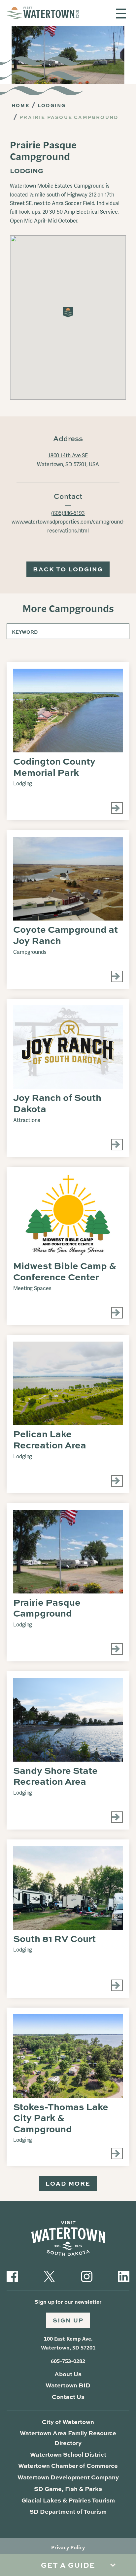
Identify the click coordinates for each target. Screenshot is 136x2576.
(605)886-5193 (68, 513)
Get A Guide (68, 2565)
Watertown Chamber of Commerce (68, 2466)
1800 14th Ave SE (68, 455)
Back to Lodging (68, 569)
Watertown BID (68, 2385)
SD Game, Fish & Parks (68, 2489)
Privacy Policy (68, 2547)
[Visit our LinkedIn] (124, 2276)
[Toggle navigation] (121, 14)
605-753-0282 (68, 2361)
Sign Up (68, 2320)
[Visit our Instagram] (87, 2276)
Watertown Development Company (68, 2477)
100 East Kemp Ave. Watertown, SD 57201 (68, 2343)
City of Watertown (68, 2422)
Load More (68, 2183)
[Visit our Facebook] (12, 2276)
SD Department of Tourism (68, 2511)
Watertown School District (68, 2454)
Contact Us (68, 2397)
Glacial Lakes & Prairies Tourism (68, 2500)
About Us (68, 2374)
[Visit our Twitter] (49, 2276)
